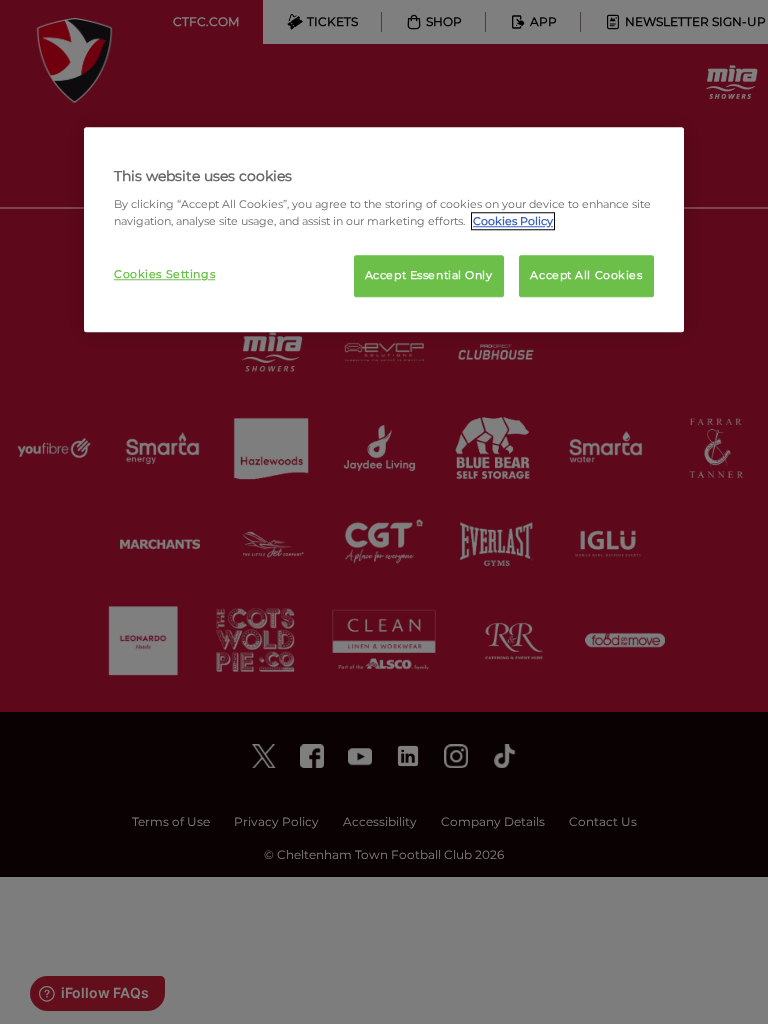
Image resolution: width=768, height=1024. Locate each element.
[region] (384, 230)
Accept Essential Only (429, 276)
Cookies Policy (513, 222)
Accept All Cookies (586, 276)
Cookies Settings (164, 275)
